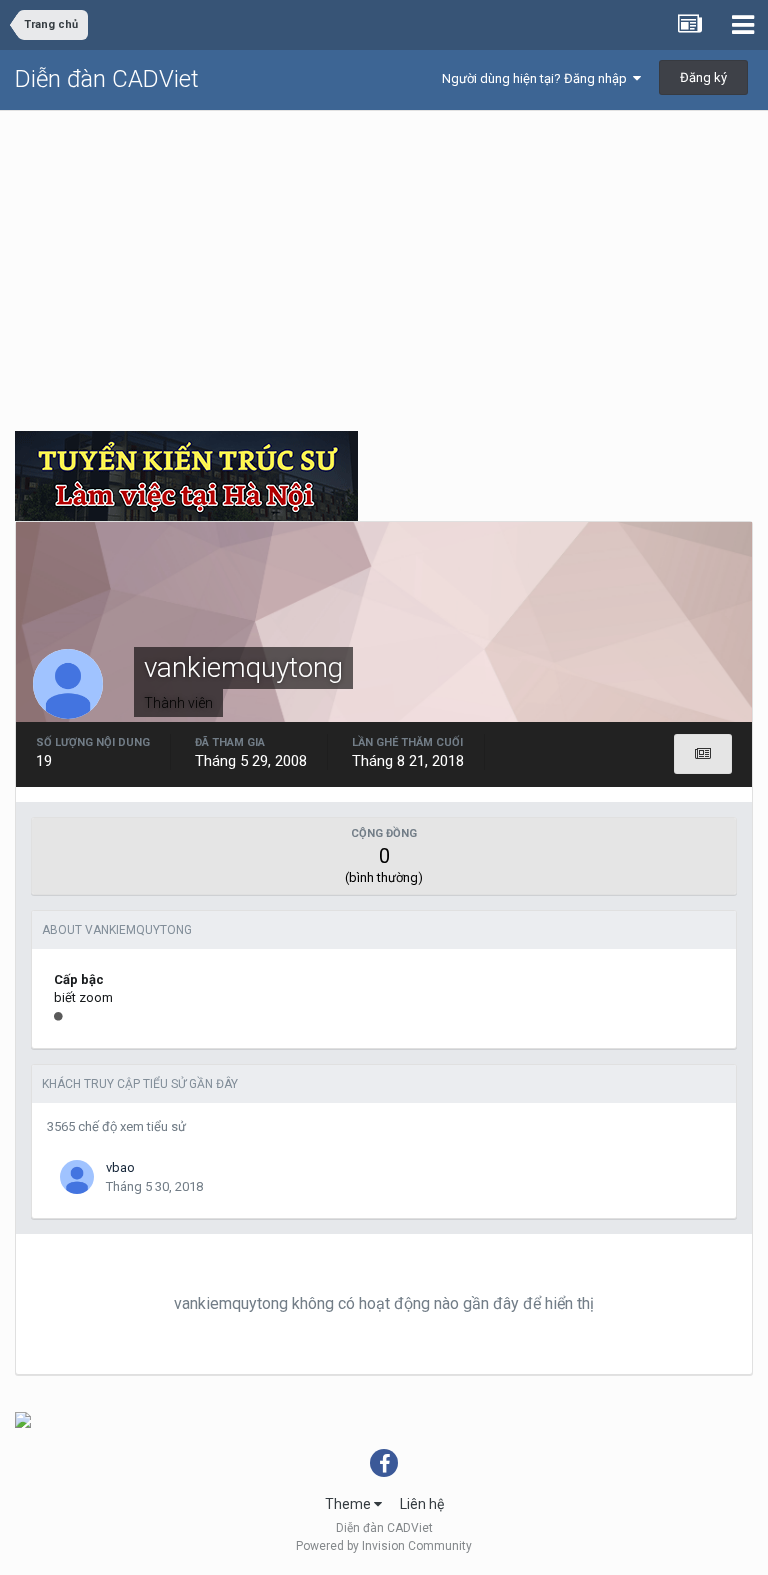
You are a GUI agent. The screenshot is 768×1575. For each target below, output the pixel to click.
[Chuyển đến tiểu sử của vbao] (77, 1177)
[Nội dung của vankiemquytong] (703, 754)
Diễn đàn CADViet (107, 79)
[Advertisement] (384, 261)
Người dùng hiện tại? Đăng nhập (537, 78)
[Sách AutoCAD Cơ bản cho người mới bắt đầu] (23, 1419)
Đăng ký (703, 77)
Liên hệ (422, 1504)
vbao (120, 1167)
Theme (349, 1504)
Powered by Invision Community (384, 1546)
